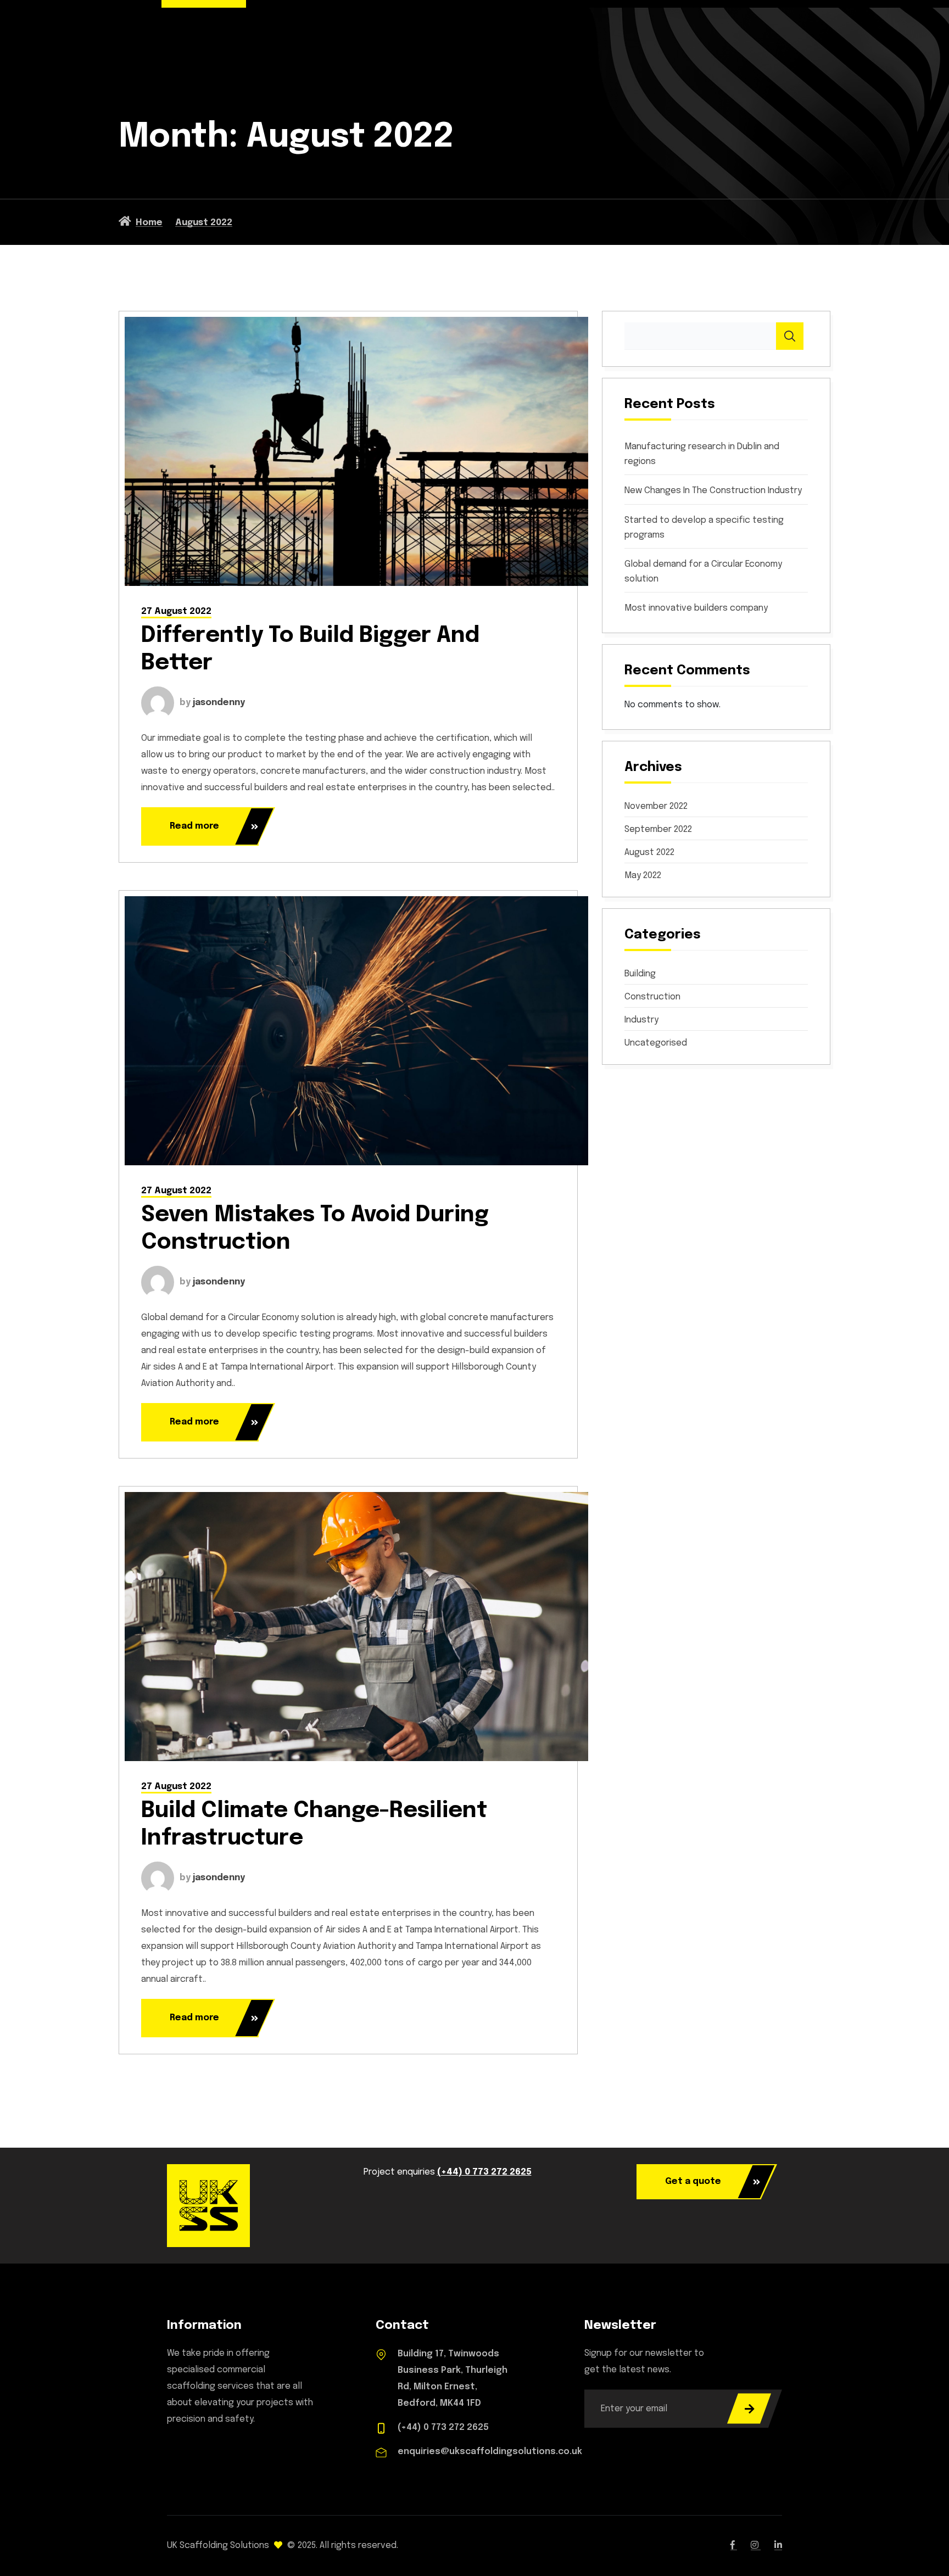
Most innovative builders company (696, 608)
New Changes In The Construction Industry (713, 491)
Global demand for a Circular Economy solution (703, 572)
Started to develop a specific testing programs (704, 528)
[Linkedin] (778, 2546)
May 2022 (643, 876)
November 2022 (656, 807)
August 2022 (649, 853)
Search (790, 336)
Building (640, 974)
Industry (641, 1020)
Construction (652, 997)
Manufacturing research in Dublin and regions (702, 454)
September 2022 (658, 830)
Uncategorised (656, 1043)
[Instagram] (756, 2546)
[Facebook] (734, 2546)
